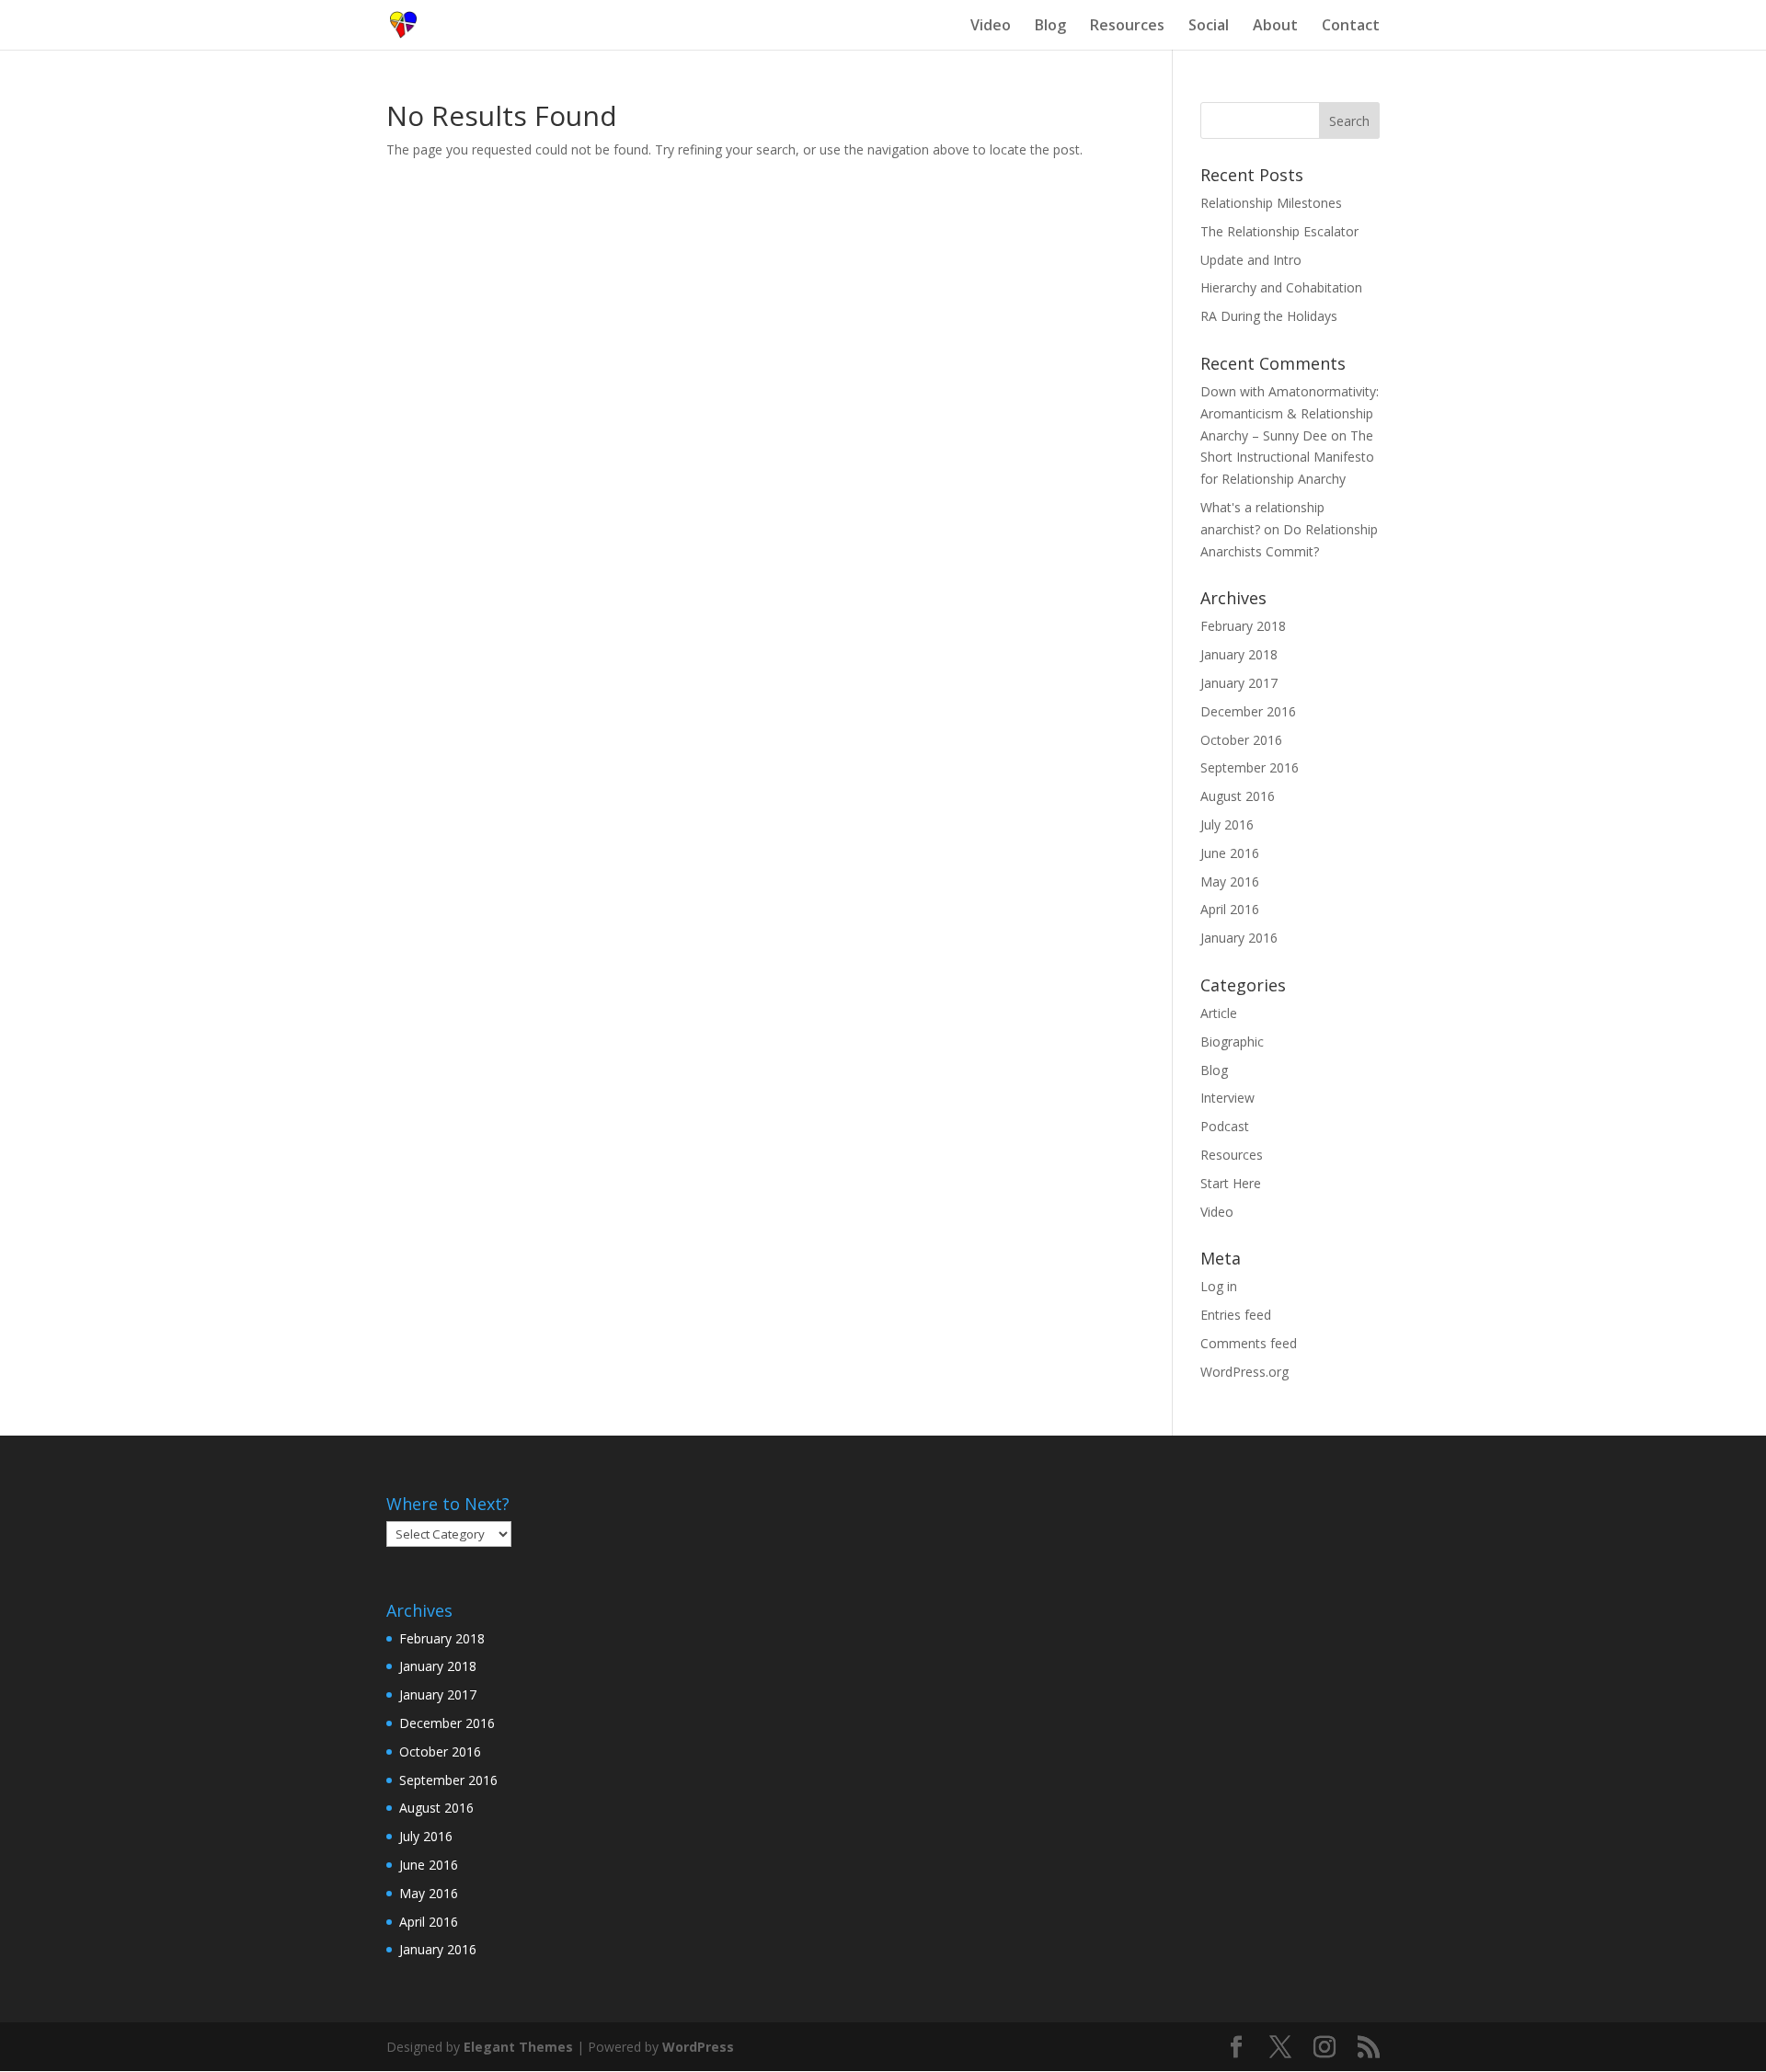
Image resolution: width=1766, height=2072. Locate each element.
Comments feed (1249, 1343)
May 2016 (1230, 881)
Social (1209, 27)
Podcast (1225, 1126)
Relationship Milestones (1271, 203)
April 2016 (1230, 909)
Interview (1227, 1098)
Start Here (1231, 1183)
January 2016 (1239, 938)
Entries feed (1236, 1315)
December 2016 (1248, 711)
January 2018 (1239, 654)
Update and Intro (1251, 260)
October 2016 (1241, 740)
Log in (1219, 1286)
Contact (1351, 27)
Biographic (1232, 1042)
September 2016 (1250, 767)
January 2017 (1239, 683)
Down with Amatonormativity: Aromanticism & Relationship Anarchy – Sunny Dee (1290, 413)
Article (1219, 1013)
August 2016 (1238, 796)
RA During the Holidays (1269, 316)
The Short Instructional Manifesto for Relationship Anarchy (1287, 458)
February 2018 (1243, 626)
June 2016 (1230, 853)
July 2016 (1227, 824)
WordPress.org (1244, 1372)
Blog (1050, 27)
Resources (1127, 27)
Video (991, 27)
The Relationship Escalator (1279, 231)
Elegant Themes (518, 2047)
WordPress (698, 2047)
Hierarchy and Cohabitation (1281, 287)
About (1275, 27)
